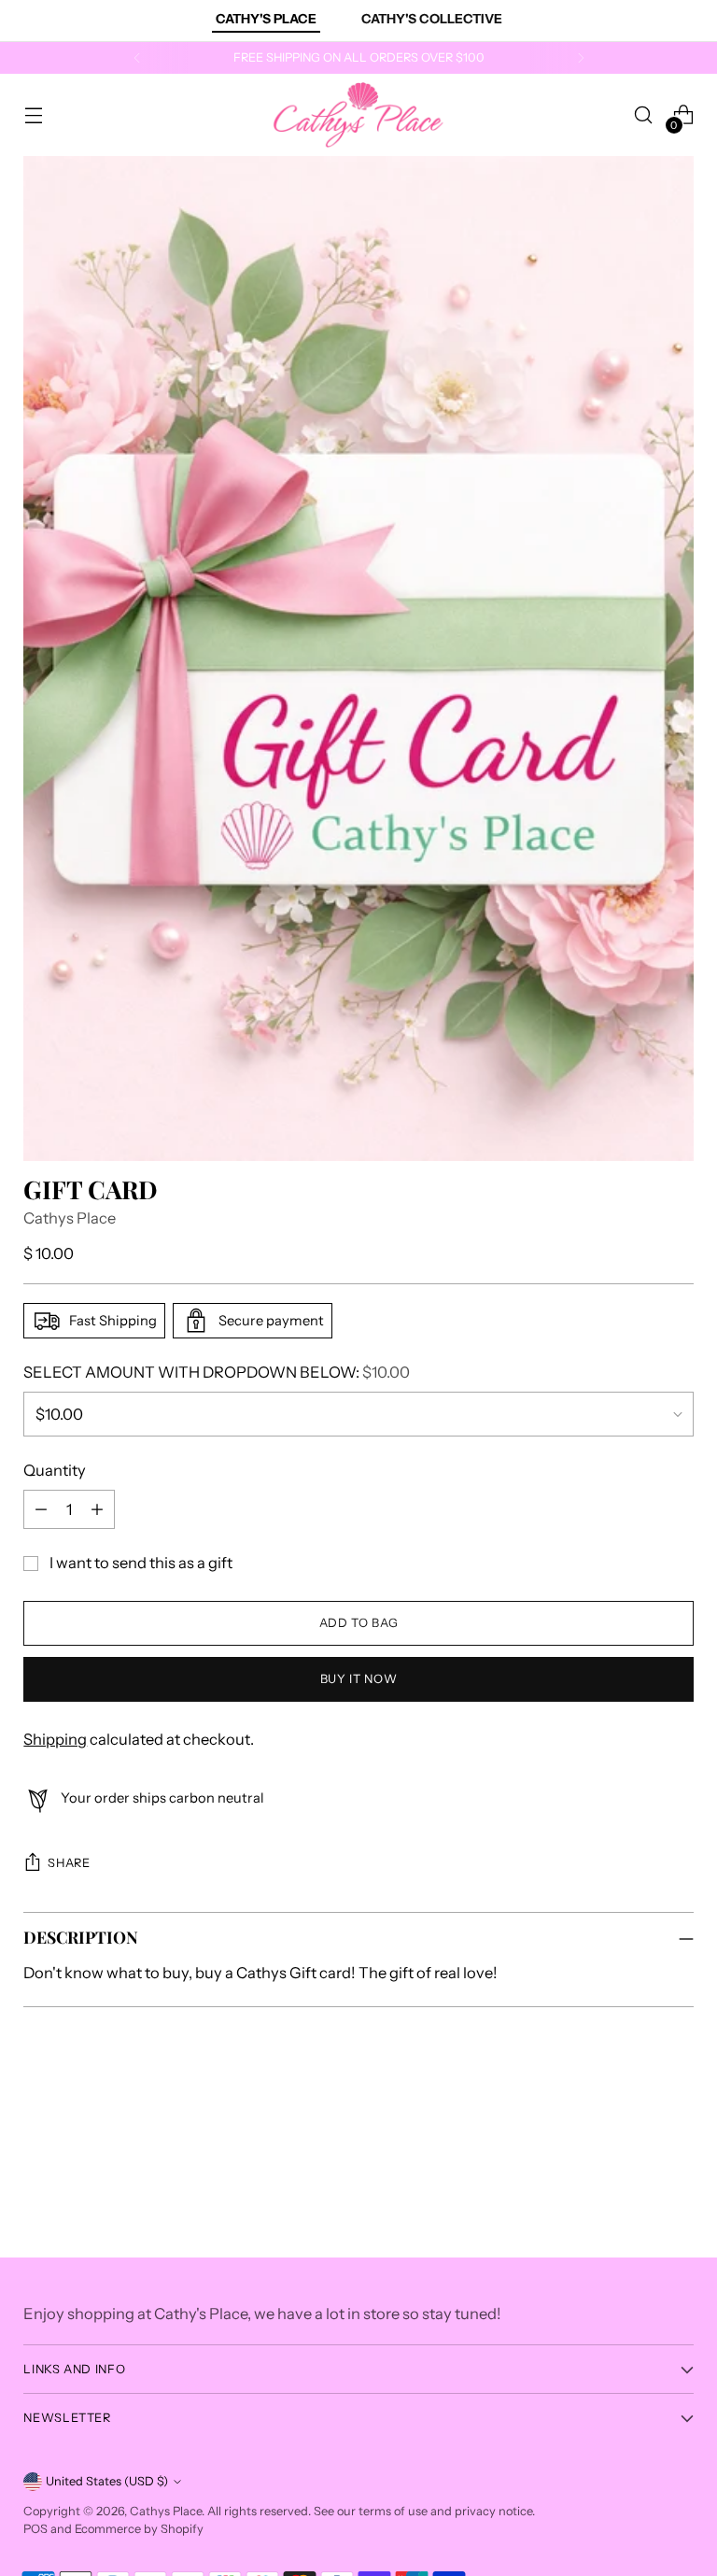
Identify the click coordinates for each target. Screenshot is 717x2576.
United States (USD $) (107, 2481)
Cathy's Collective (432, 19)
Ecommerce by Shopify (139, 2529)
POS (35, 2529)
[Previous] (137, 58)
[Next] (581, 58)
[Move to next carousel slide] (678, 2109)
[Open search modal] (644, 115)
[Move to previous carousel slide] (635, 2110)
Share (69, 1863)
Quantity (55, 1470)
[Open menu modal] (33, 115)
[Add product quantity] (97, 1509)
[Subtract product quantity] (41, 1509)
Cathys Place (70, 1218)
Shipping (55, 1739)
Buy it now (358, 1679)
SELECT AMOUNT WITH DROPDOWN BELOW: (217, 1372)
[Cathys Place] (358, 115)
